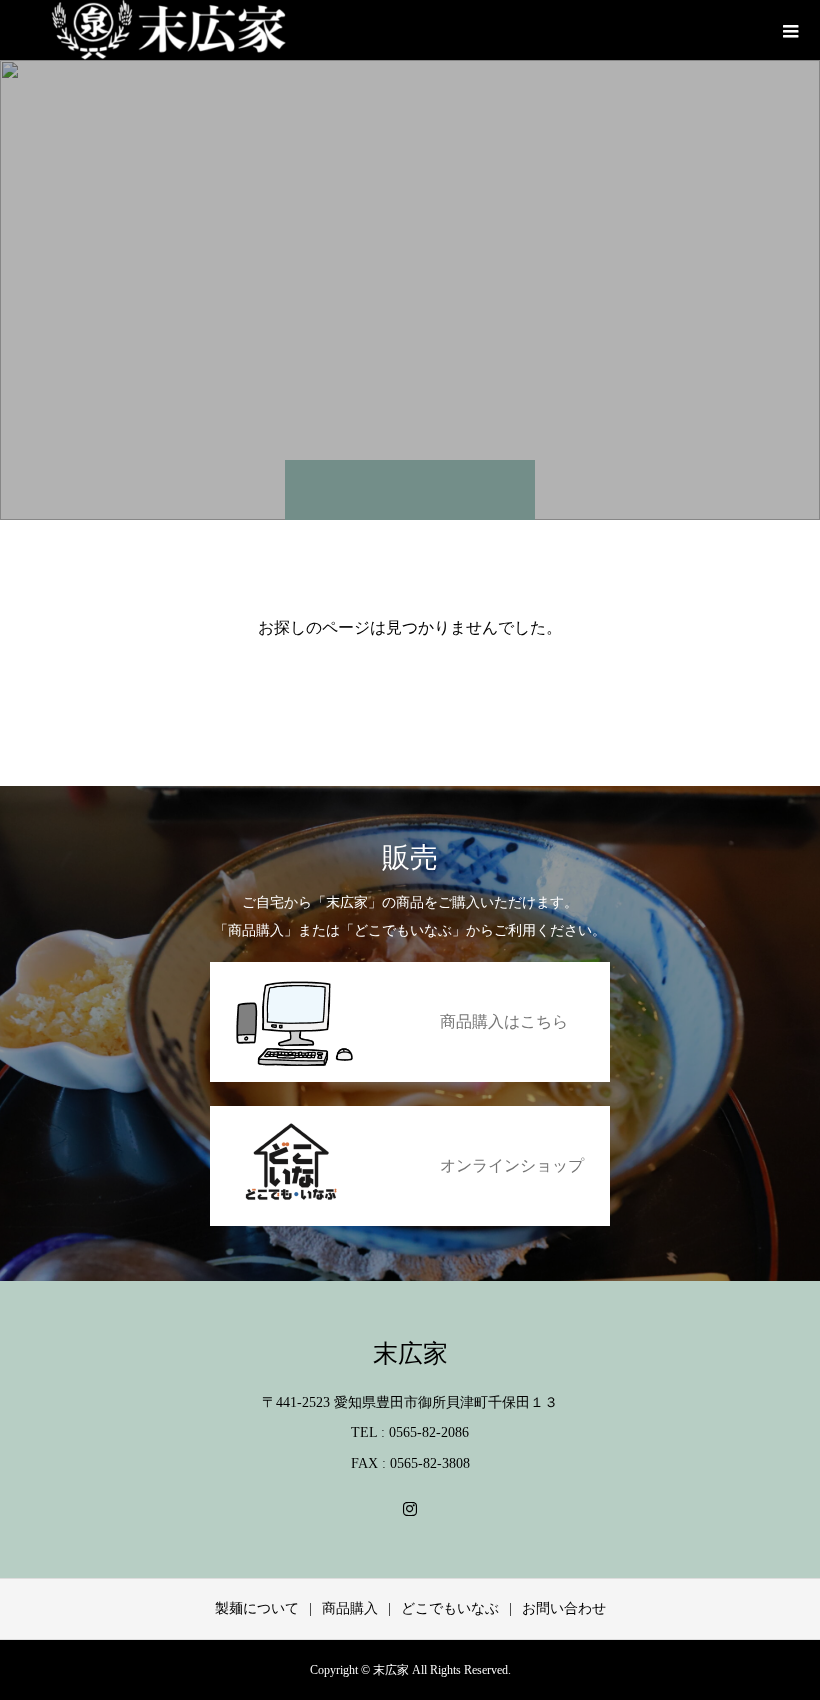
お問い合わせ (564, 1608)
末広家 (410, 1353)
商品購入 (350, 1608)
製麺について (257, 1608)
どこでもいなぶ (450, 1608)
